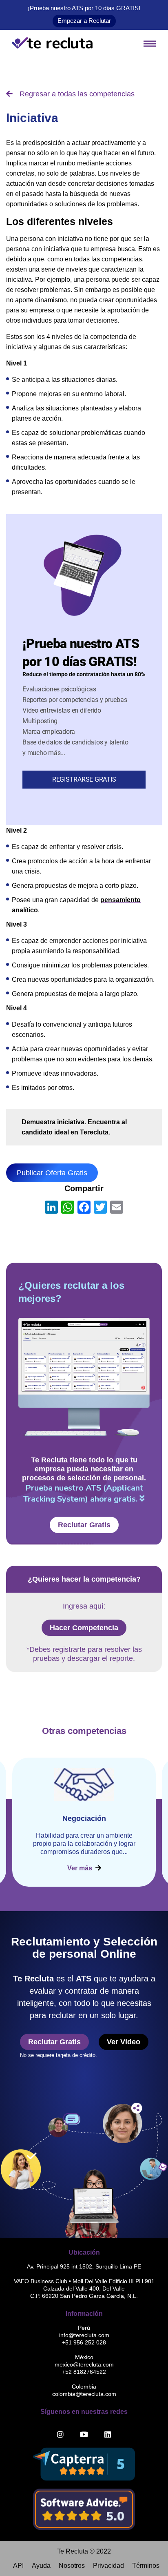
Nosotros (72, 2566)
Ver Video (124, 2042)
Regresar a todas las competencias (76, 94)
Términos (146, 2566)
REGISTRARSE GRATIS (84, 779)
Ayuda (41, 2566)
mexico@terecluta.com (84, 2364)
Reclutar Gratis (84, 1525)
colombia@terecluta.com (84, 2394)
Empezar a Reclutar (84, 21)
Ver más (81, 1868)
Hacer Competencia (84, 1628)
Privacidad (108, 2566)
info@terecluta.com (84, 2335)
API (18, 2566)
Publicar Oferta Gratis (52, 1173)
